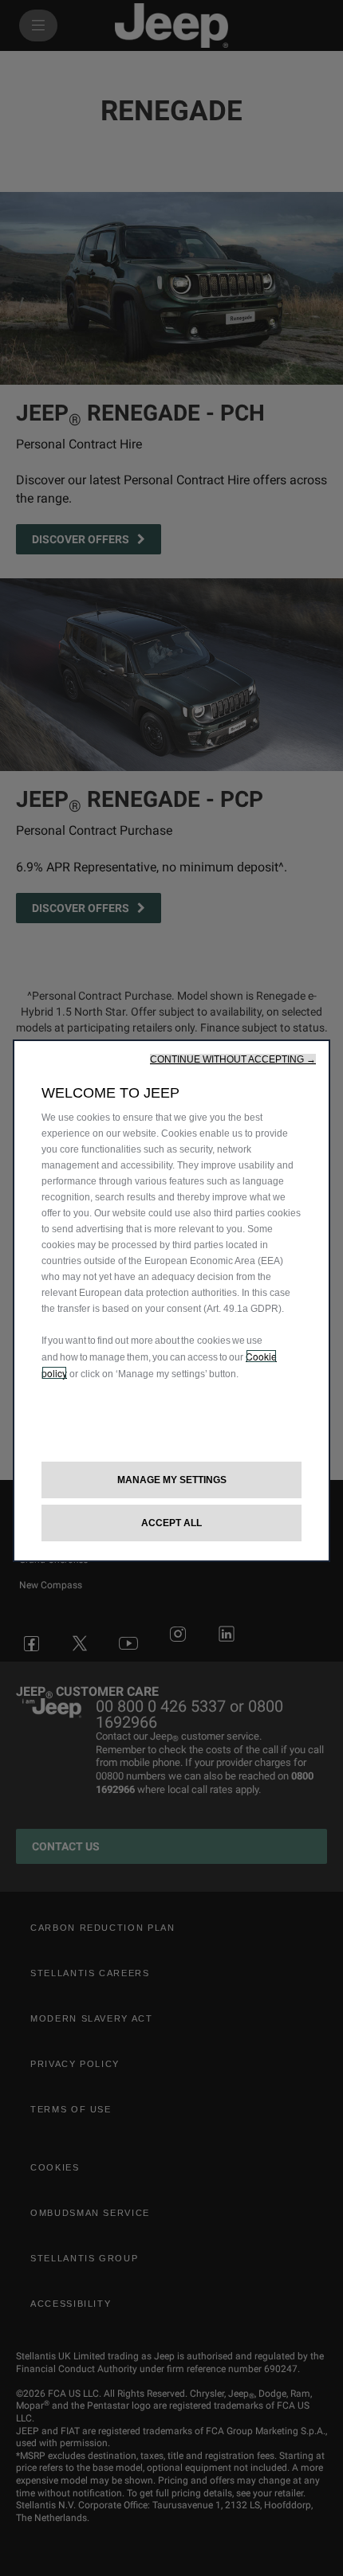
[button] (233, 1059)
